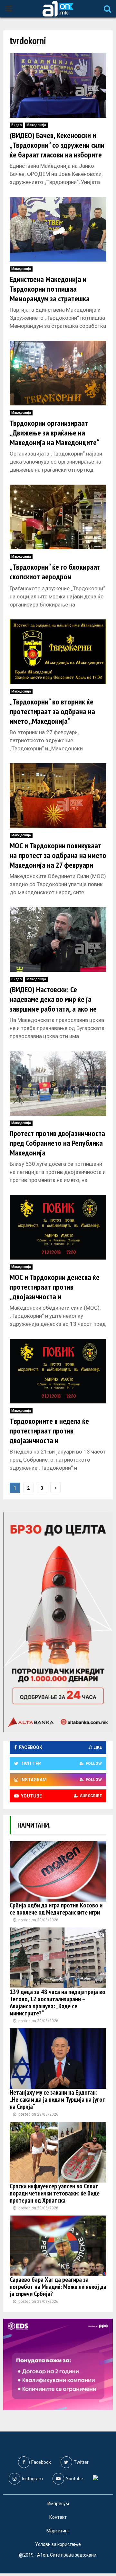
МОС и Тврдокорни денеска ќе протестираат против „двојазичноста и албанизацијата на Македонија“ (58, 1292)
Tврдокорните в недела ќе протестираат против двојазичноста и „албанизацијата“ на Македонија (49, 1440)
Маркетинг (58, 2531)
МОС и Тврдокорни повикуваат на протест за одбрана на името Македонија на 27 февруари (58, 855)
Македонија (36, 125)
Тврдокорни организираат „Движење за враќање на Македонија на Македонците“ (55, 433)
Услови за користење (58, 2544)
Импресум (58, 2504)
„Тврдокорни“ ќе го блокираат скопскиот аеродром (55, 572)
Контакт (58, 2517)
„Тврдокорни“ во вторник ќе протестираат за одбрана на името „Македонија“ (52, 711)
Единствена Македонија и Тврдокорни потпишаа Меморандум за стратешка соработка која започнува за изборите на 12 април (53, 299)
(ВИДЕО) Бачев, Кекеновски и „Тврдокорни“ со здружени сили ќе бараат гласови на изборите (57, 145)
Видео (16, 125)
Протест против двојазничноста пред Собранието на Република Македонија (57, 1143)
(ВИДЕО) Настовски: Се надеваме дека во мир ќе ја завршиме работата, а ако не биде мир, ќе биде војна (53, 1004)
